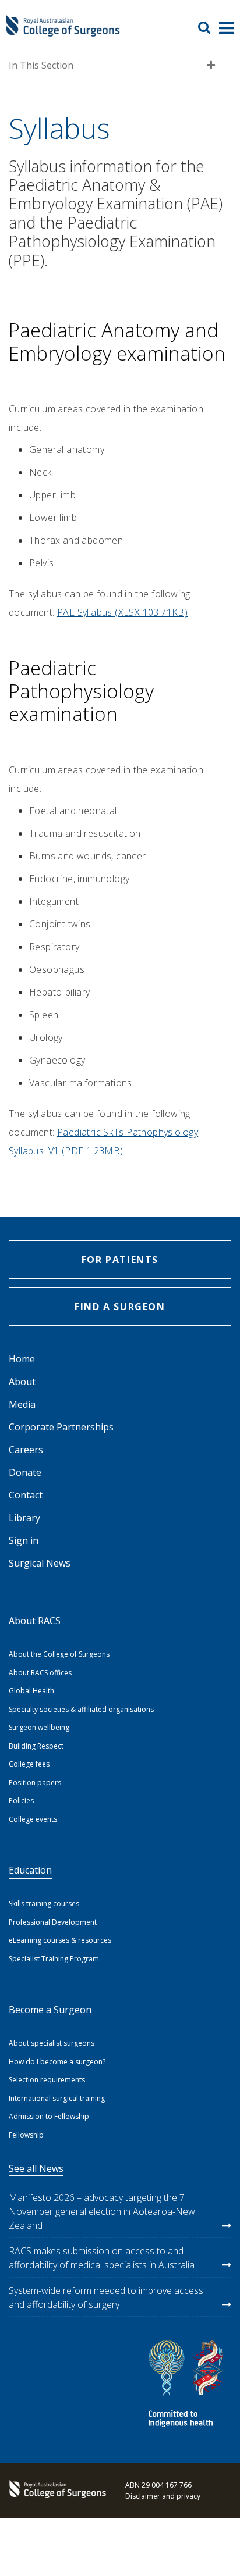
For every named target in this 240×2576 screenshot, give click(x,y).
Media (22, 1404)
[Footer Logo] (55, 2491)
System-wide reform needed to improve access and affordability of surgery (106, 2297)
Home (22, 1359)
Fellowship (26, 2135)
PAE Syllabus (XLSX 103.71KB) (122, 612)
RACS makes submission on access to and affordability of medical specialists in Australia (102, 2258)
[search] (209, 27)
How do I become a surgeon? (57, 2062)
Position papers (35, 1783)
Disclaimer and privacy (163, 2496)
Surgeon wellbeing (39, 1727)
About (22, 1382)
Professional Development (53, 1922)
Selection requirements (47, 2080)
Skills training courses (44, 1904)
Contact (26, 1495)
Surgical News (40, 1563)
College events (33, 1819)
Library (24, 1518)
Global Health (31, 1691)
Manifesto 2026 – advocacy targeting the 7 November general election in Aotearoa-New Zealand (102, 2211)
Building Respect (36, 1746)
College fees (29, 1764)
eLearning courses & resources (60, 1940)
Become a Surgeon (50, 2010)
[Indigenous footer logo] (188, 2386)
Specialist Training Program (54, 1959)
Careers (26, 1450)
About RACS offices (40, 1673)
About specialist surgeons (52, 2043)
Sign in (24, 1540)
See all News (36, 2168)
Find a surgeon (120, 1307)
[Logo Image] (63, 32)
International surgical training (57, 2098)
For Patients (120, 1260)
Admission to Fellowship (49, 2116)
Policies (21, 1801)
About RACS (35, 1621)
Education (30, 1870)
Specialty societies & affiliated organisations (81, 1709)
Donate (25, 1472)
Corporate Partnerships (61, 1427)
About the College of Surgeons (59, 1654)
